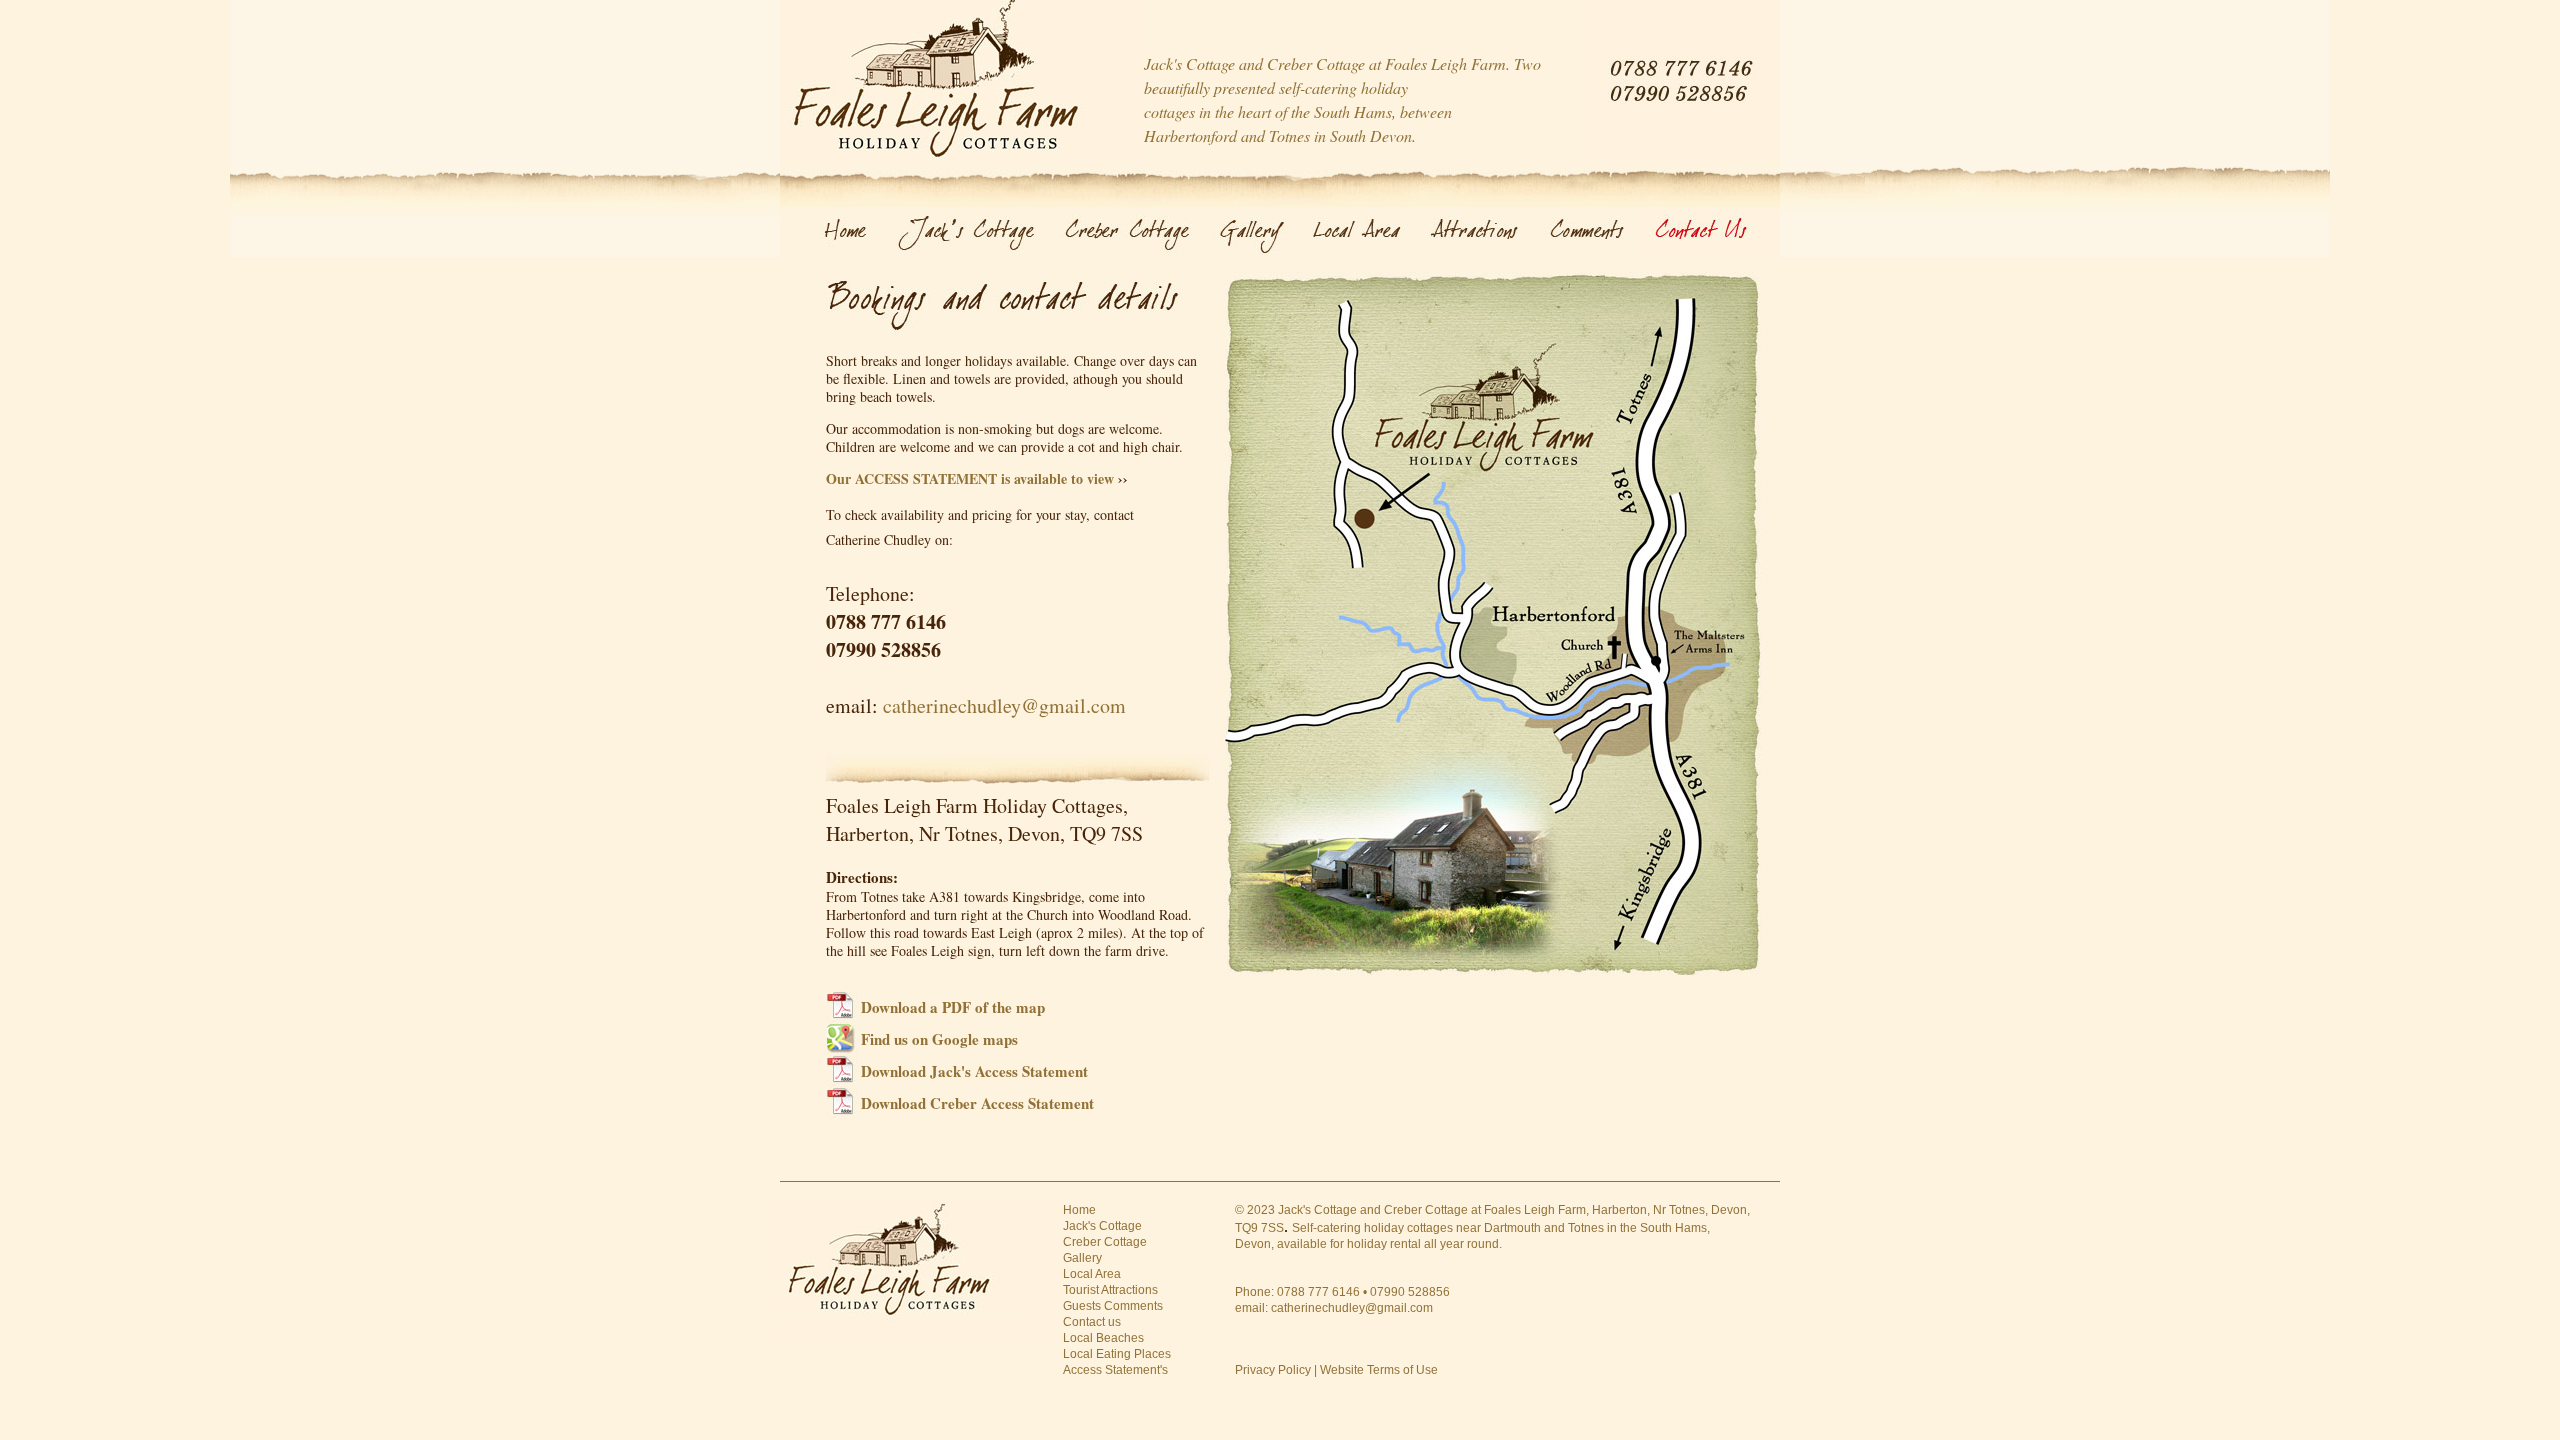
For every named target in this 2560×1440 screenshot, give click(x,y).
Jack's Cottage (1102, 1226)
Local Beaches (1103, 1338)
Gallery (1082, 1258)
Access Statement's (1115, 1370)
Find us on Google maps (939, 1039)
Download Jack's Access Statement (974, 1071)
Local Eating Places (1117, 1354)
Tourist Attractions (1110, 1290)
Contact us (1092, 1322)
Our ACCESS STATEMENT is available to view (970, 478)
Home (1079, 1210)
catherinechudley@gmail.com (1004, 705)
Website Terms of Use (1379, 1370)
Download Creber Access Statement (977, 1103)
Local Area (1092, 1274)
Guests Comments (1113, 1306)
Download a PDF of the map (953, 1007)
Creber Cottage (1105, 1242)
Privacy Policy (1273, 1370)
